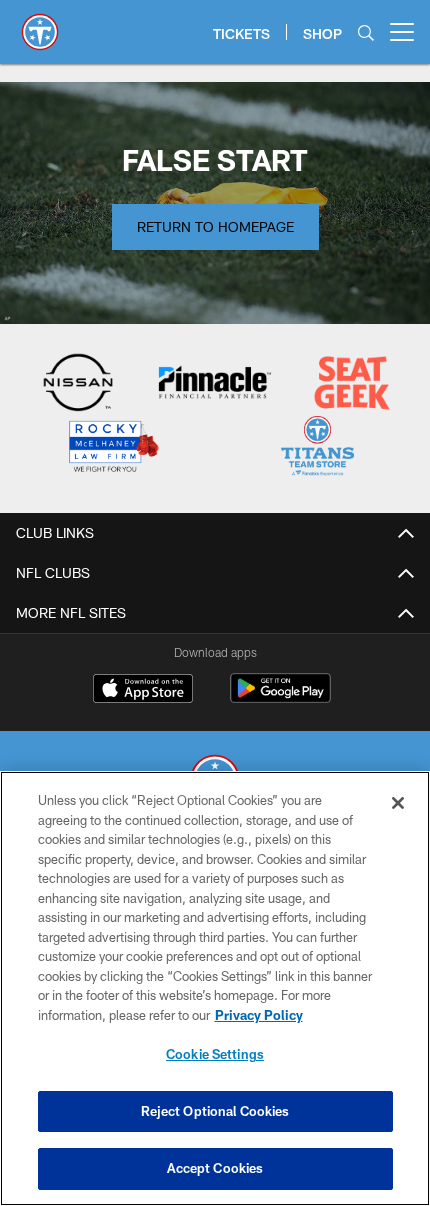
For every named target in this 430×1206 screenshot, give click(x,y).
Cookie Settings (215, 1054)
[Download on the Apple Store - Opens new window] (143, 691)
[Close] (398, 803)
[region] (215, 988)
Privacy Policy (259, 1015)
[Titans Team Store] (317, 448)
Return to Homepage (215, 226)
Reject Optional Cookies (215, 1111)
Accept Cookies (215, 1168)
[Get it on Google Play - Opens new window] (280, 698)
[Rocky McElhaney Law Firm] (112, 448)
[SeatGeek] (351, 384)
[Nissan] (78, 384)
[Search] (366, 32)
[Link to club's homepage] (40, 24)
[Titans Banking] (214, 384)
